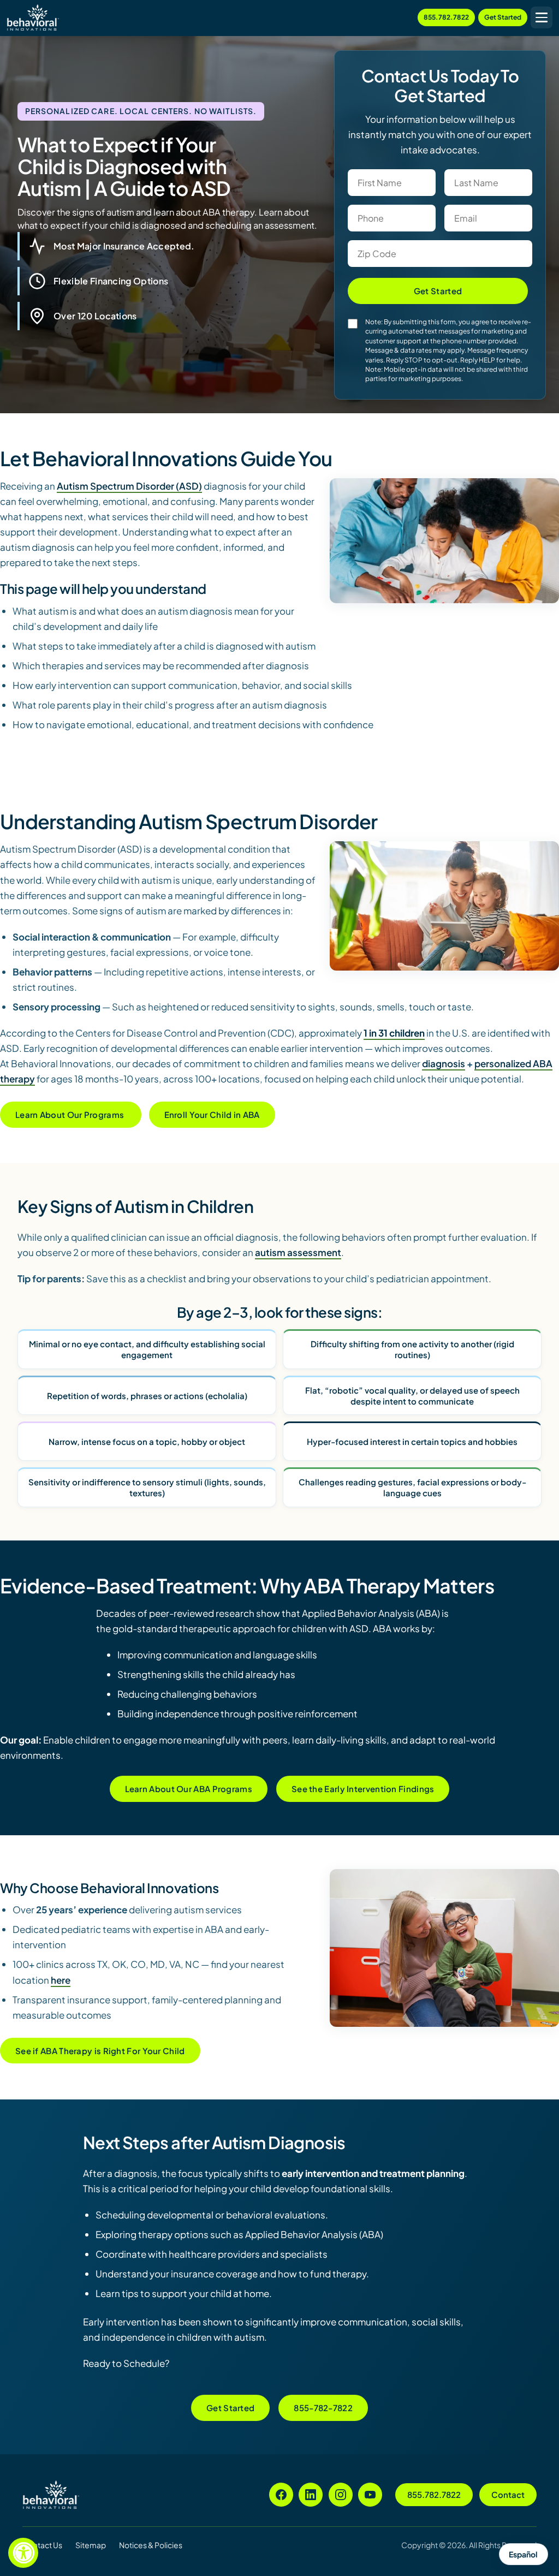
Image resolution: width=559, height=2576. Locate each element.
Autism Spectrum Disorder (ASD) (129, 486)
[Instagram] (341, 2495)
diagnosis (444, 1063)
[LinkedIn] (311, 2495)
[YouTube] (370, 2495)
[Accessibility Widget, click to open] (23, 2553)
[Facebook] (281, 2495)
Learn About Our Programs (71, 1114)
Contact (508, 2494)
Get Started (503, 17)
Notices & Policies (151, 2545)
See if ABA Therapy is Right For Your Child (100, 2051)
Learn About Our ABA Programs (189, 1789)
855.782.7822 (446, 17)
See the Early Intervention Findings (363, 1789)
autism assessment (298, 1252)
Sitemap (91, 2545)
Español (523, 2554)
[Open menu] (542, 17)
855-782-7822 (323, 2408)
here (61, 1980)
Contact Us (42, 2545)
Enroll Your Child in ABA (212, 1114)
